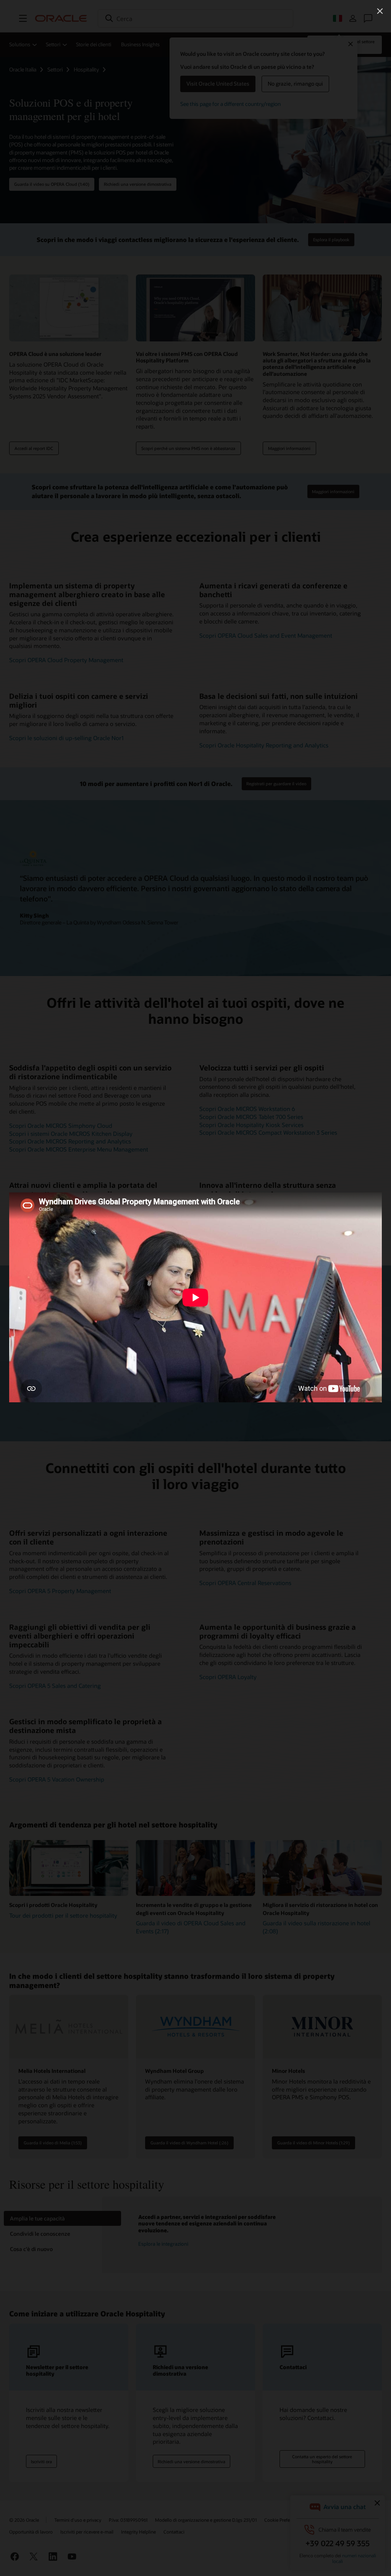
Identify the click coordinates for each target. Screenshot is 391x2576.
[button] (380, 11)
